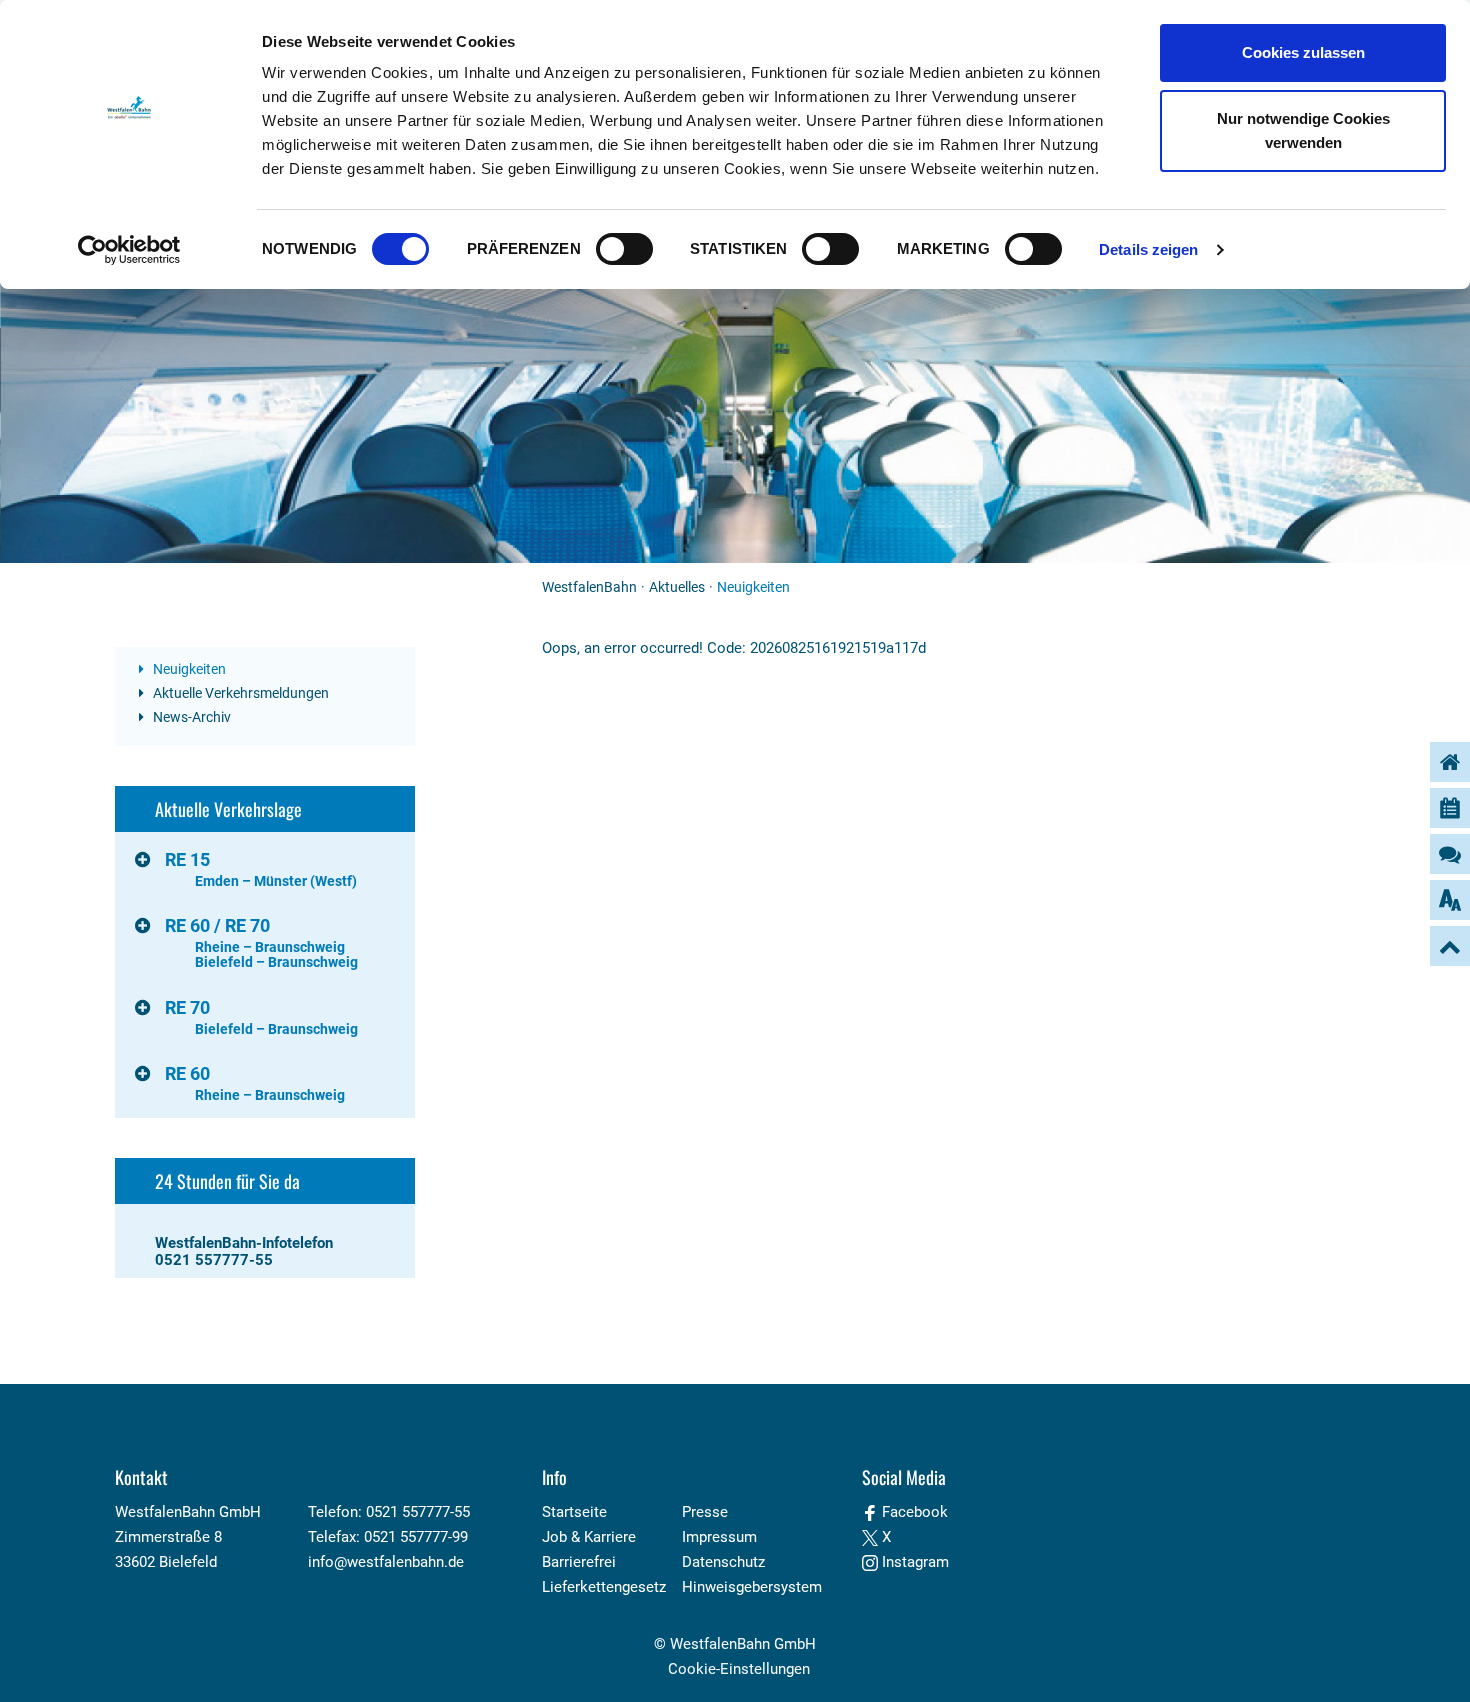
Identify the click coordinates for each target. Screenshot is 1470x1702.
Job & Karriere (589, 1537)
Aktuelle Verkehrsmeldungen (239, 693)
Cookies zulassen (1303, 52)
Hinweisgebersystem (752, 1587)
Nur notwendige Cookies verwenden (1303, 130)
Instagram (913, 1562)
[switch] (624, 249)
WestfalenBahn (589, 587)
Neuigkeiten (188, 669)
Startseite (574, 1512)
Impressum (719, 1537)
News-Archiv (190, 717)
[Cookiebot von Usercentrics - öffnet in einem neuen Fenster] (129, 250)
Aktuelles (677, 587)
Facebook (913, 1512)
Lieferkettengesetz (604, 1587)
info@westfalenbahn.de (386, 1562)
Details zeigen (1148, 249)
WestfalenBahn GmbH (743, 1644)
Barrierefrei (579, 1562)
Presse (705, 1512)
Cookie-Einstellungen (739, 1669)
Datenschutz (723, 1562)
